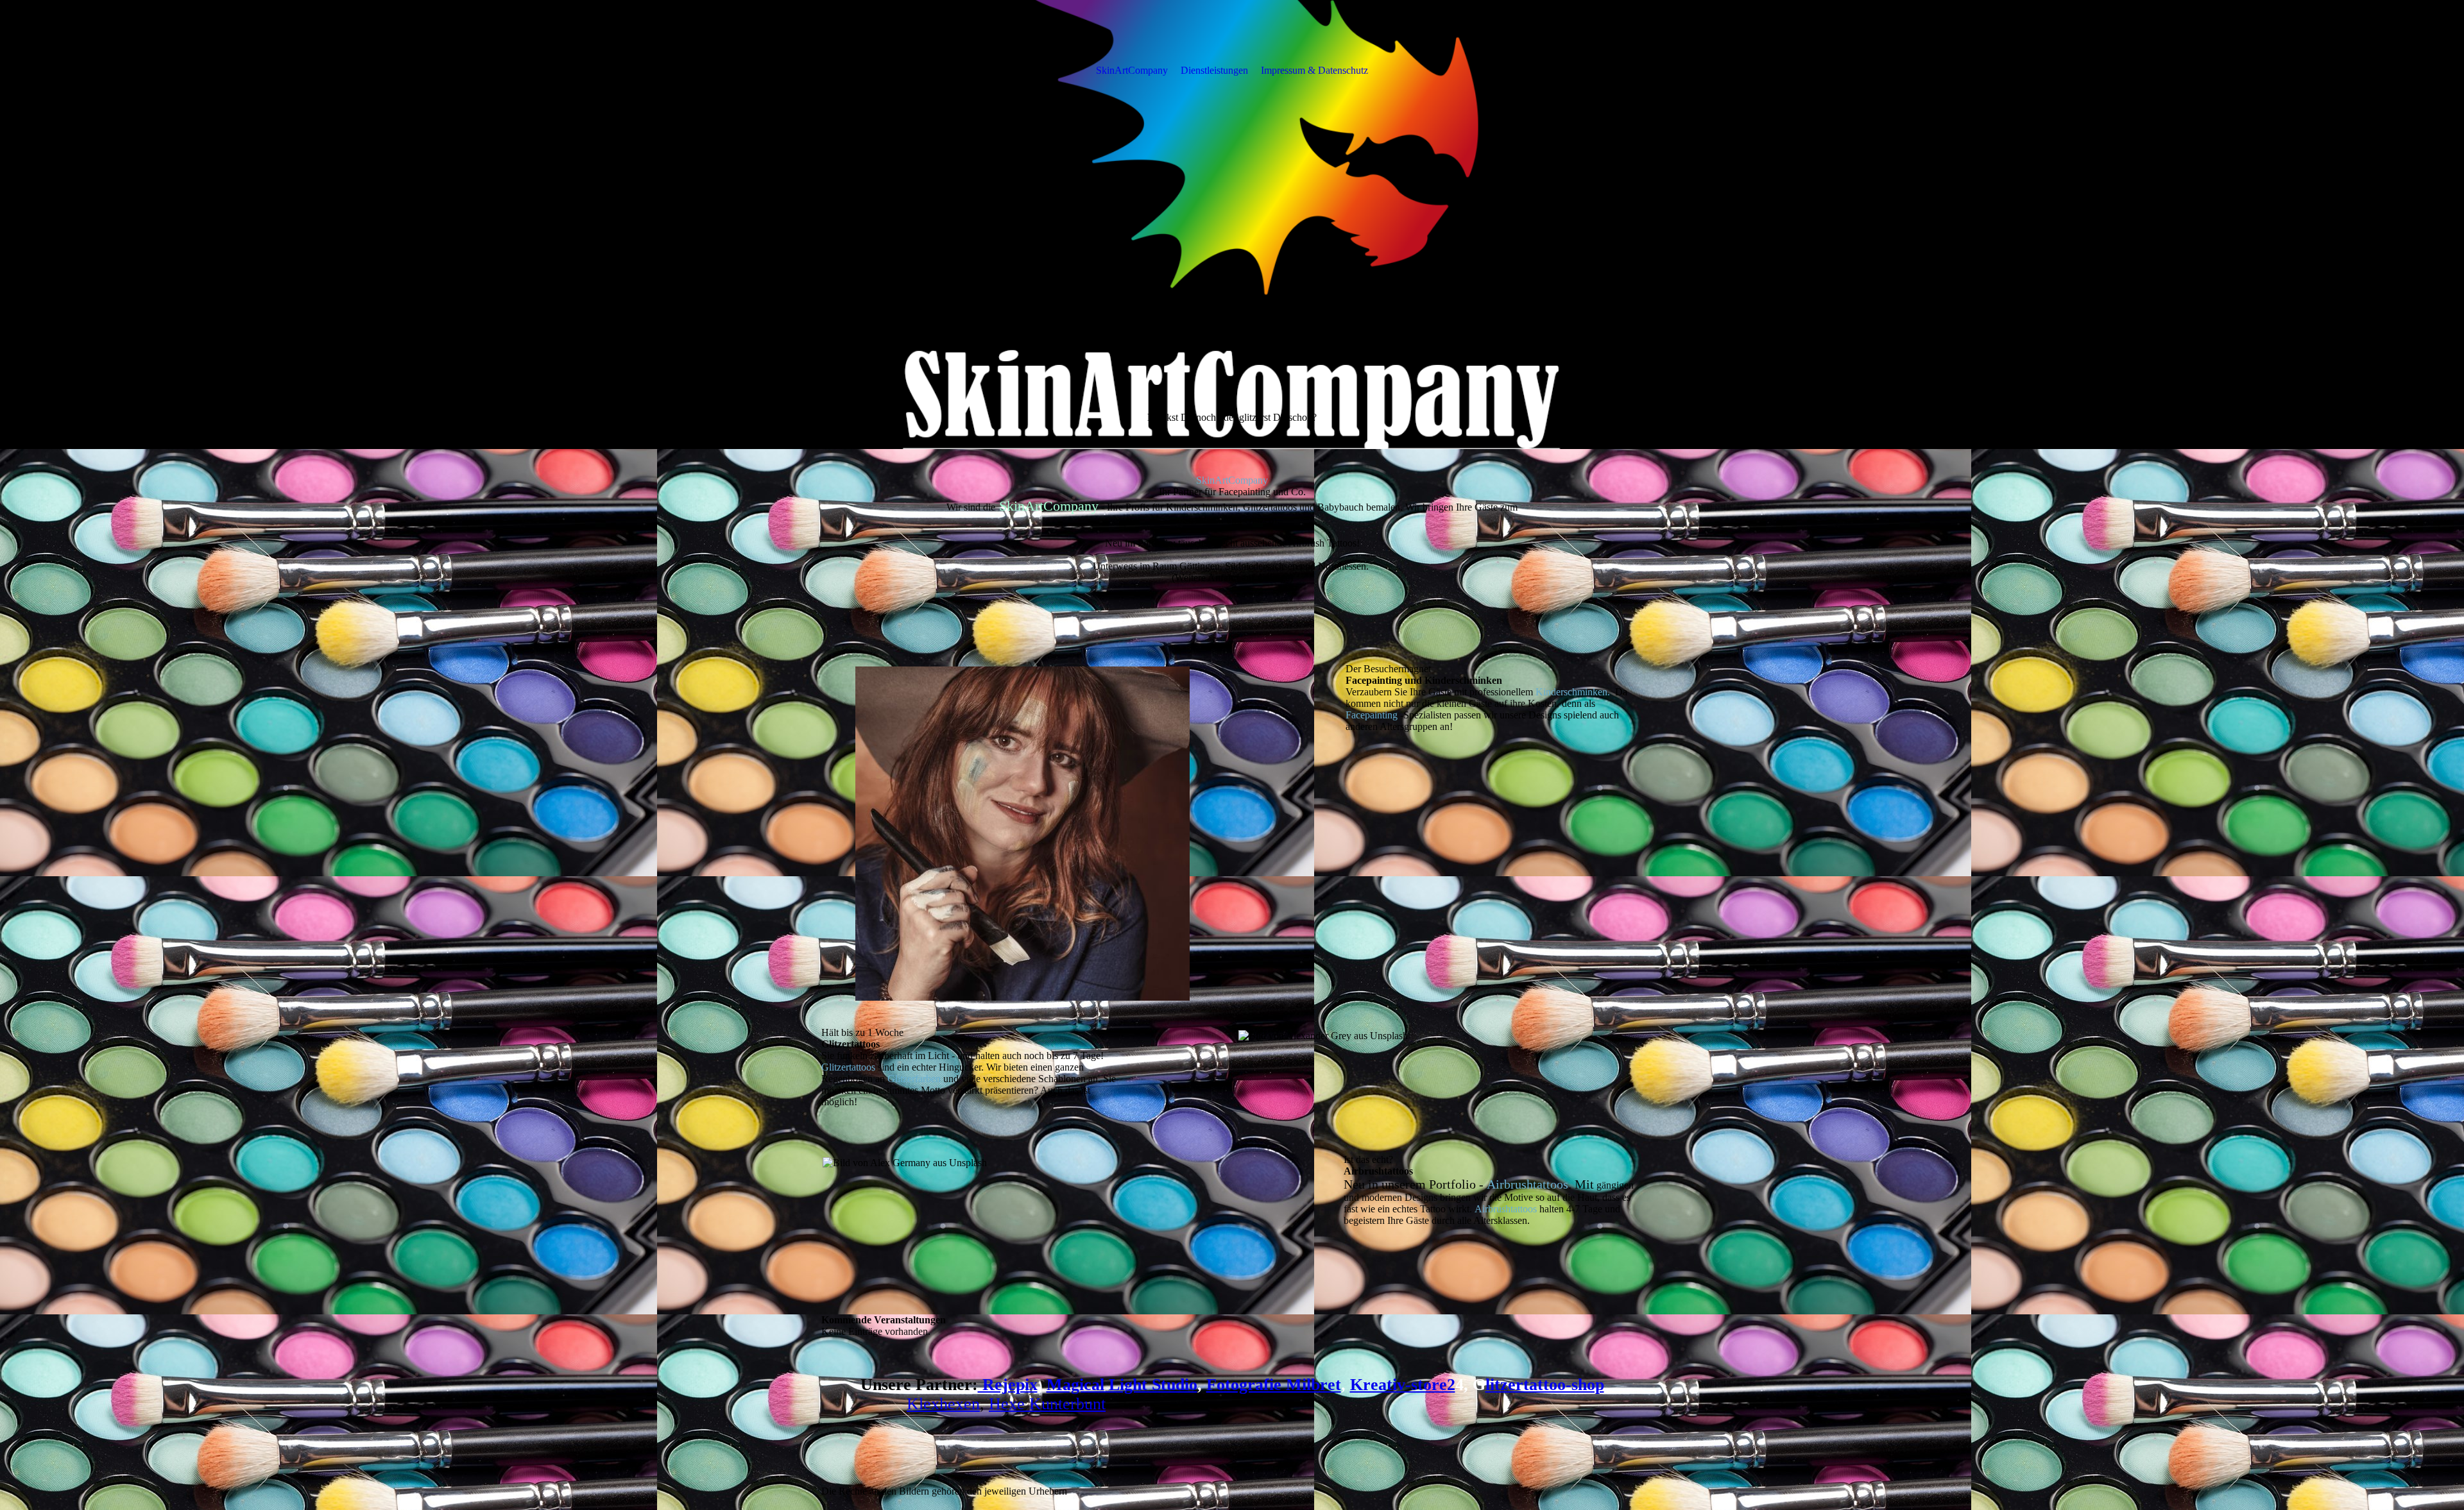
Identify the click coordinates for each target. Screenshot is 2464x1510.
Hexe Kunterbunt (1047, 1404)
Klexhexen (943, 1404)
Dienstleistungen (1214, 70)
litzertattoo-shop (1545, 1385)
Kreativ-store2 (1403, 1385)
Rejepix (1008, 1385)
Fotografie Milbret (1274, 1385)
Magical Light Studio (1122, 1385)
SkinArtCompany (1132, 70)
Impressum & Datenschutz (1314, 70)
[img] (1232, 225)
